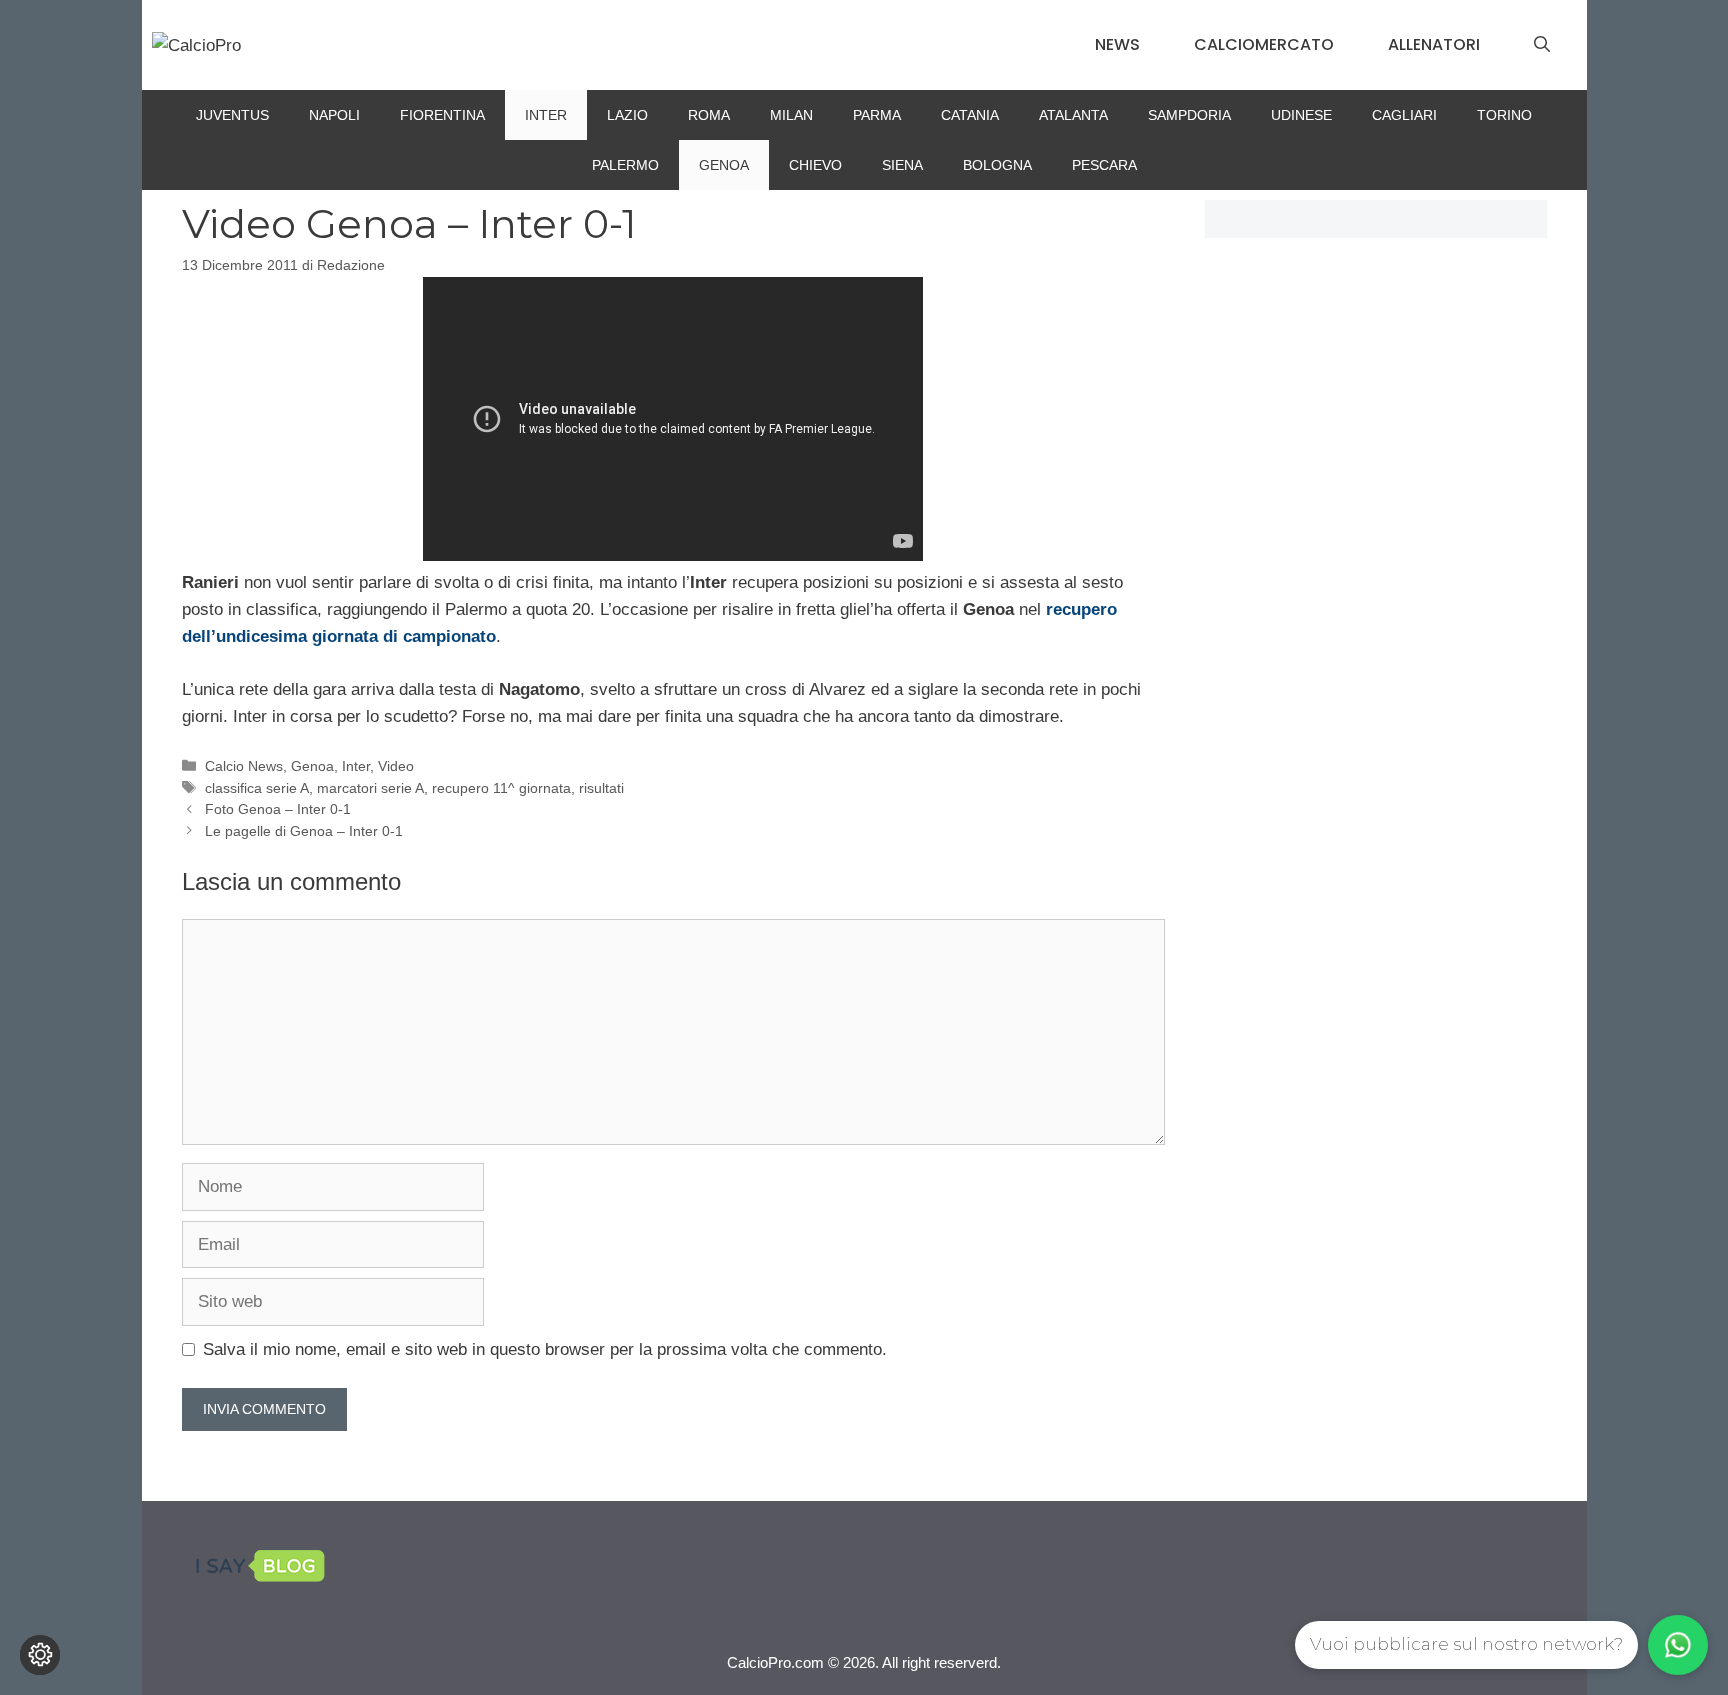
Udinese (1301, 115)
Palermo (625, 165)
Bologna (997, 165)
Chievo (815, 165)
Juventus (232, 115)
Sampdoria (1189, 115)
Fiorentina (442, 115)
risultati (601, 788)
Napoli (334, 115)
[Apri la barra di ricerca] (1542, 45)
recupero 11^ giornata (501, 788)
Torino (1504, 115)
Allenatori (1434, 44)
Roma (709, 115)
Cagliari (1404, 115)
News (1117, 44)
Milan (791, 115)
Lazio (627, 115)
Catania (970, 115)
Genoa (724, 165)
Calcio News (244, 766)
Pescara (1104, 165)
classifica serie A (257, 788)
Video (396, 766)
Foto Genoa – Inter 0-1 (278, 809)
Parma (877, 115)
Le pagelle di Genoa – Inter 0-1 (304, 831)
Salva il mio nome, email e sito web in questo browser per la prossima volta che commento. (545, 1349)
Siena (902, 165)
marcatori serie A (370, 788)
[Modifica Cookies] (40, 1655)
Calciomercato (1264, 44)
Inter (546, 115)
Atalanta (1073, 115)
